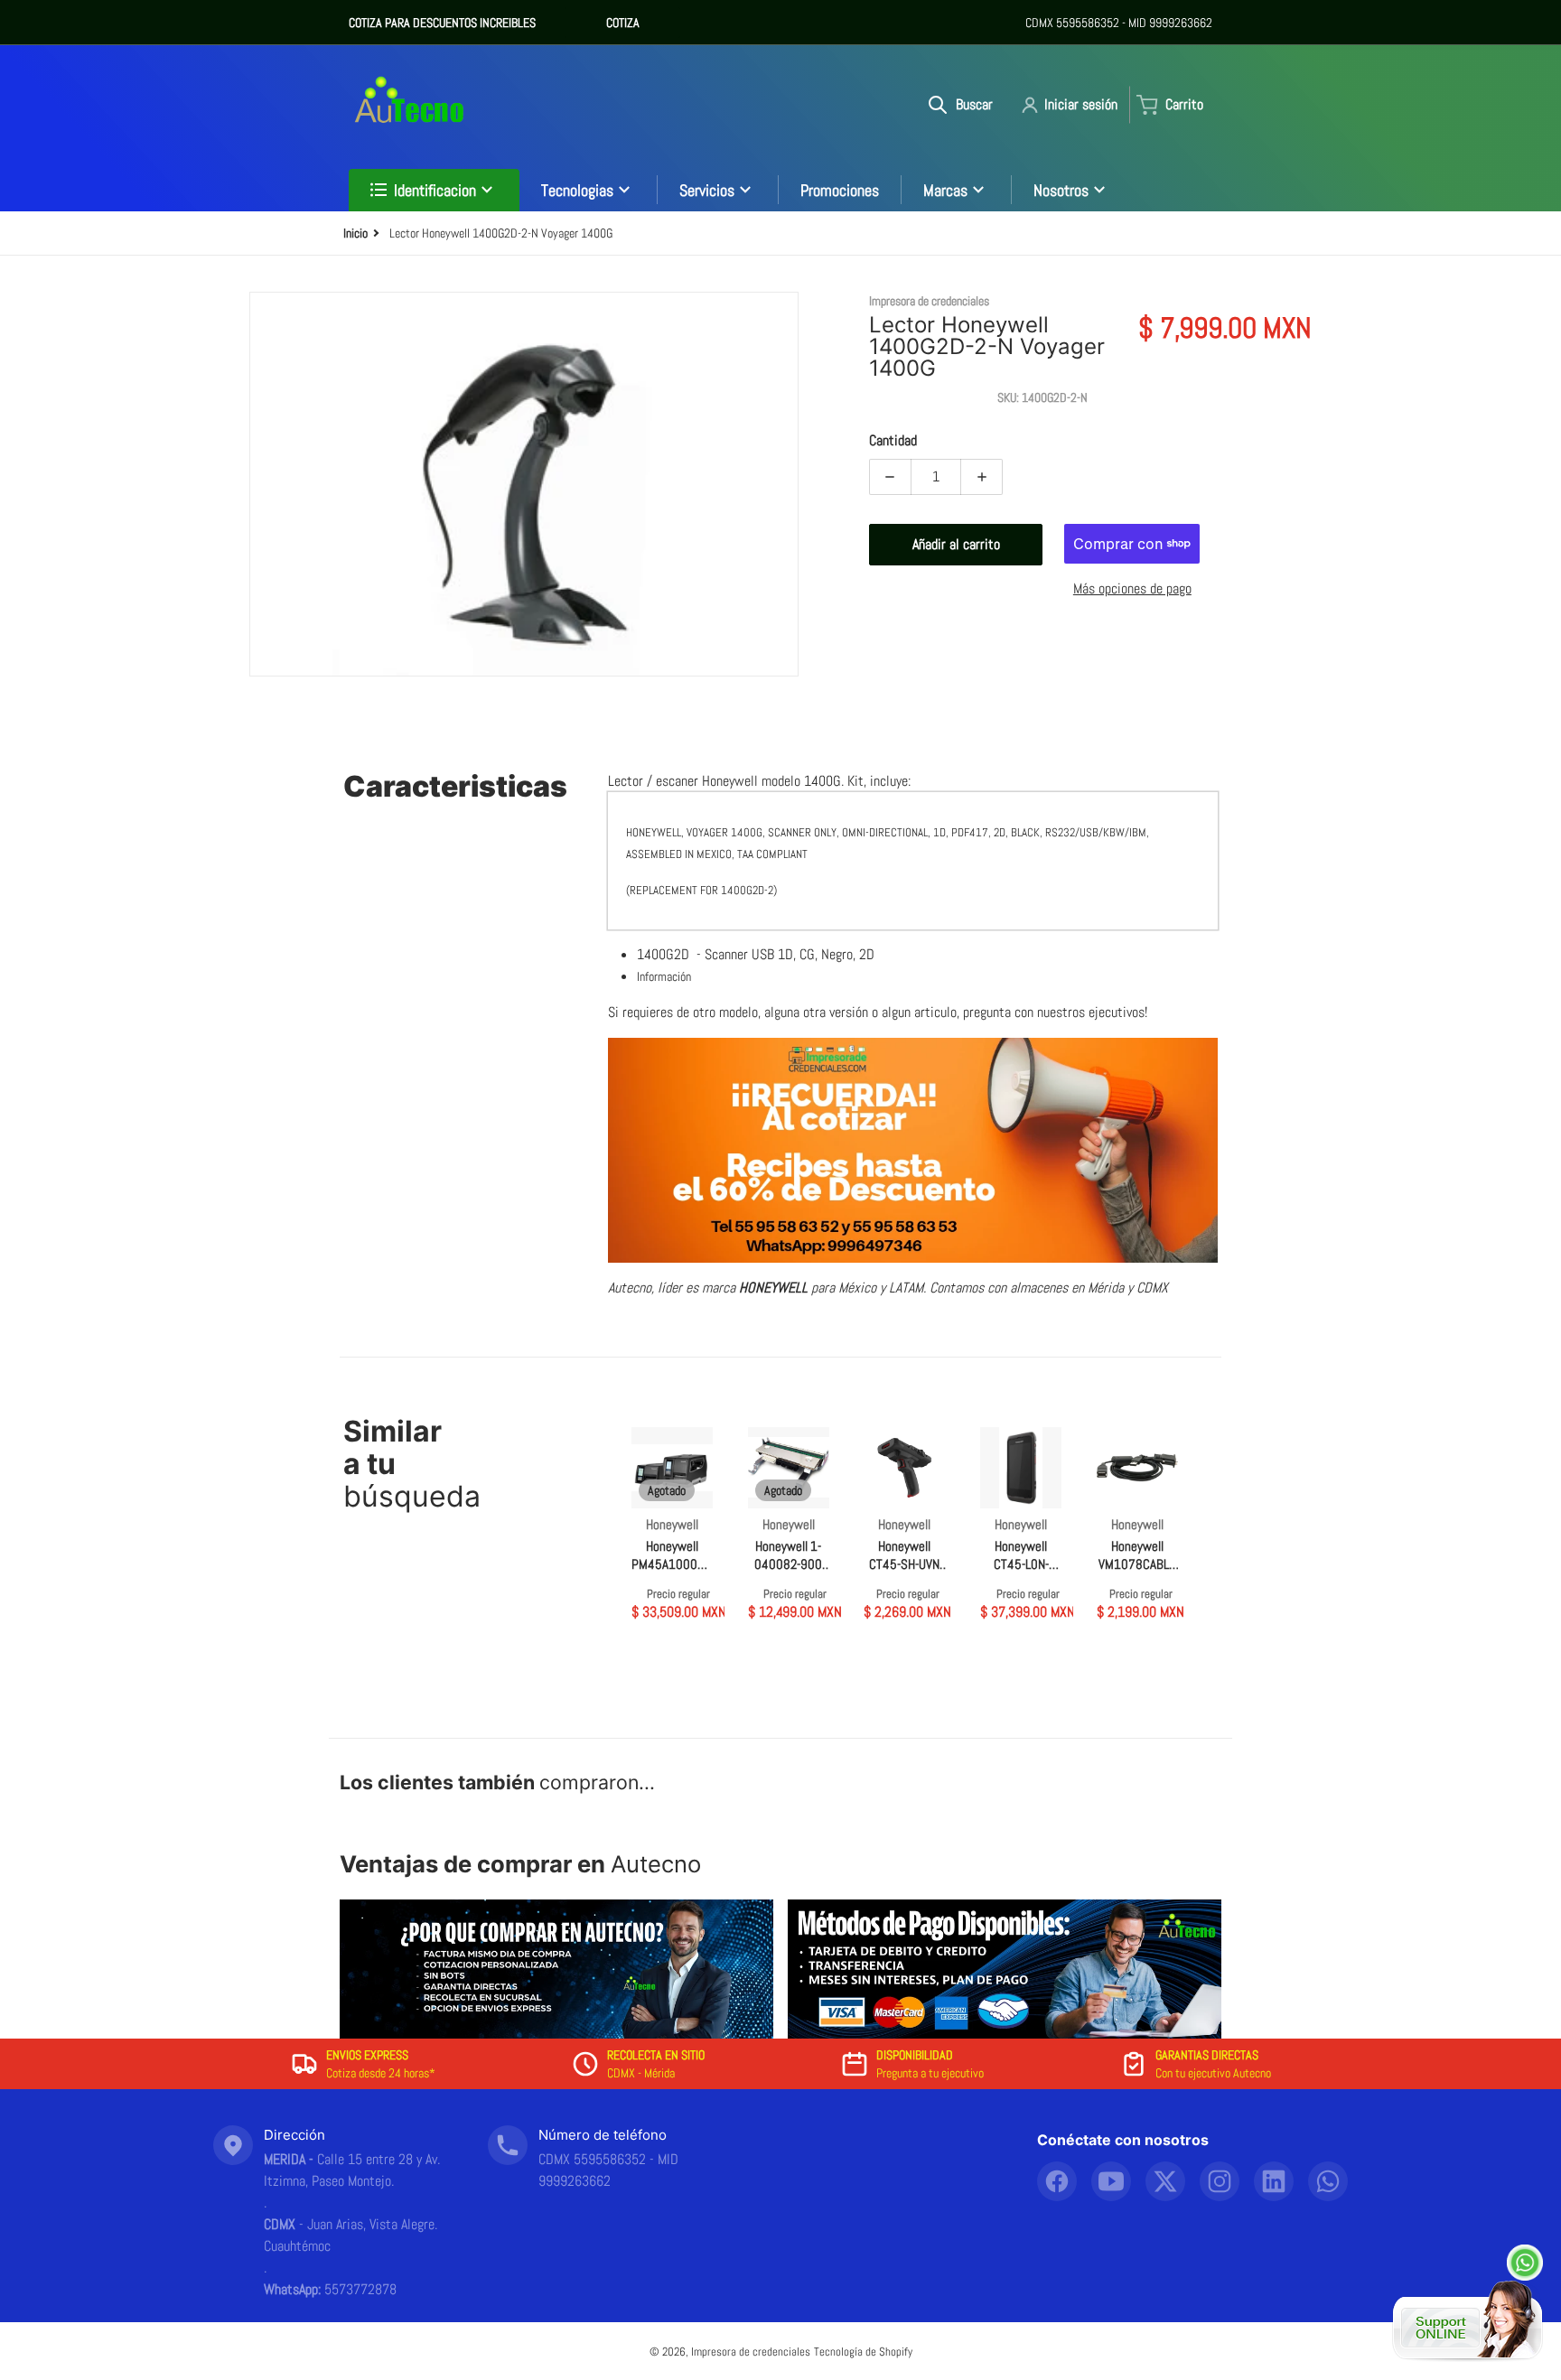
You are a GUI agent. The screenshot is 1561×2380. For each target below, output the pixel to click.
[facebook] (1057, 2181)
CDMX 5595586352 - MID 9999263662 (1119, 23)
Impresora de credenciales (751, 2352)
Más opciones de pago (1132, 588)
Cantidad (893, 440)
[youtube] (1111, 2181)
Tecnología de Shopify (863, 2352)
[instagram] (1220, 2181)
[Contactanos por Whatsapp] (1525, 2263)
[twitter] (1165, 2181)
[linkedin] (1274, 2181)
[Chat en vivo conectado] (1468, 2321)
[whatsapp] (1328, 2181)
